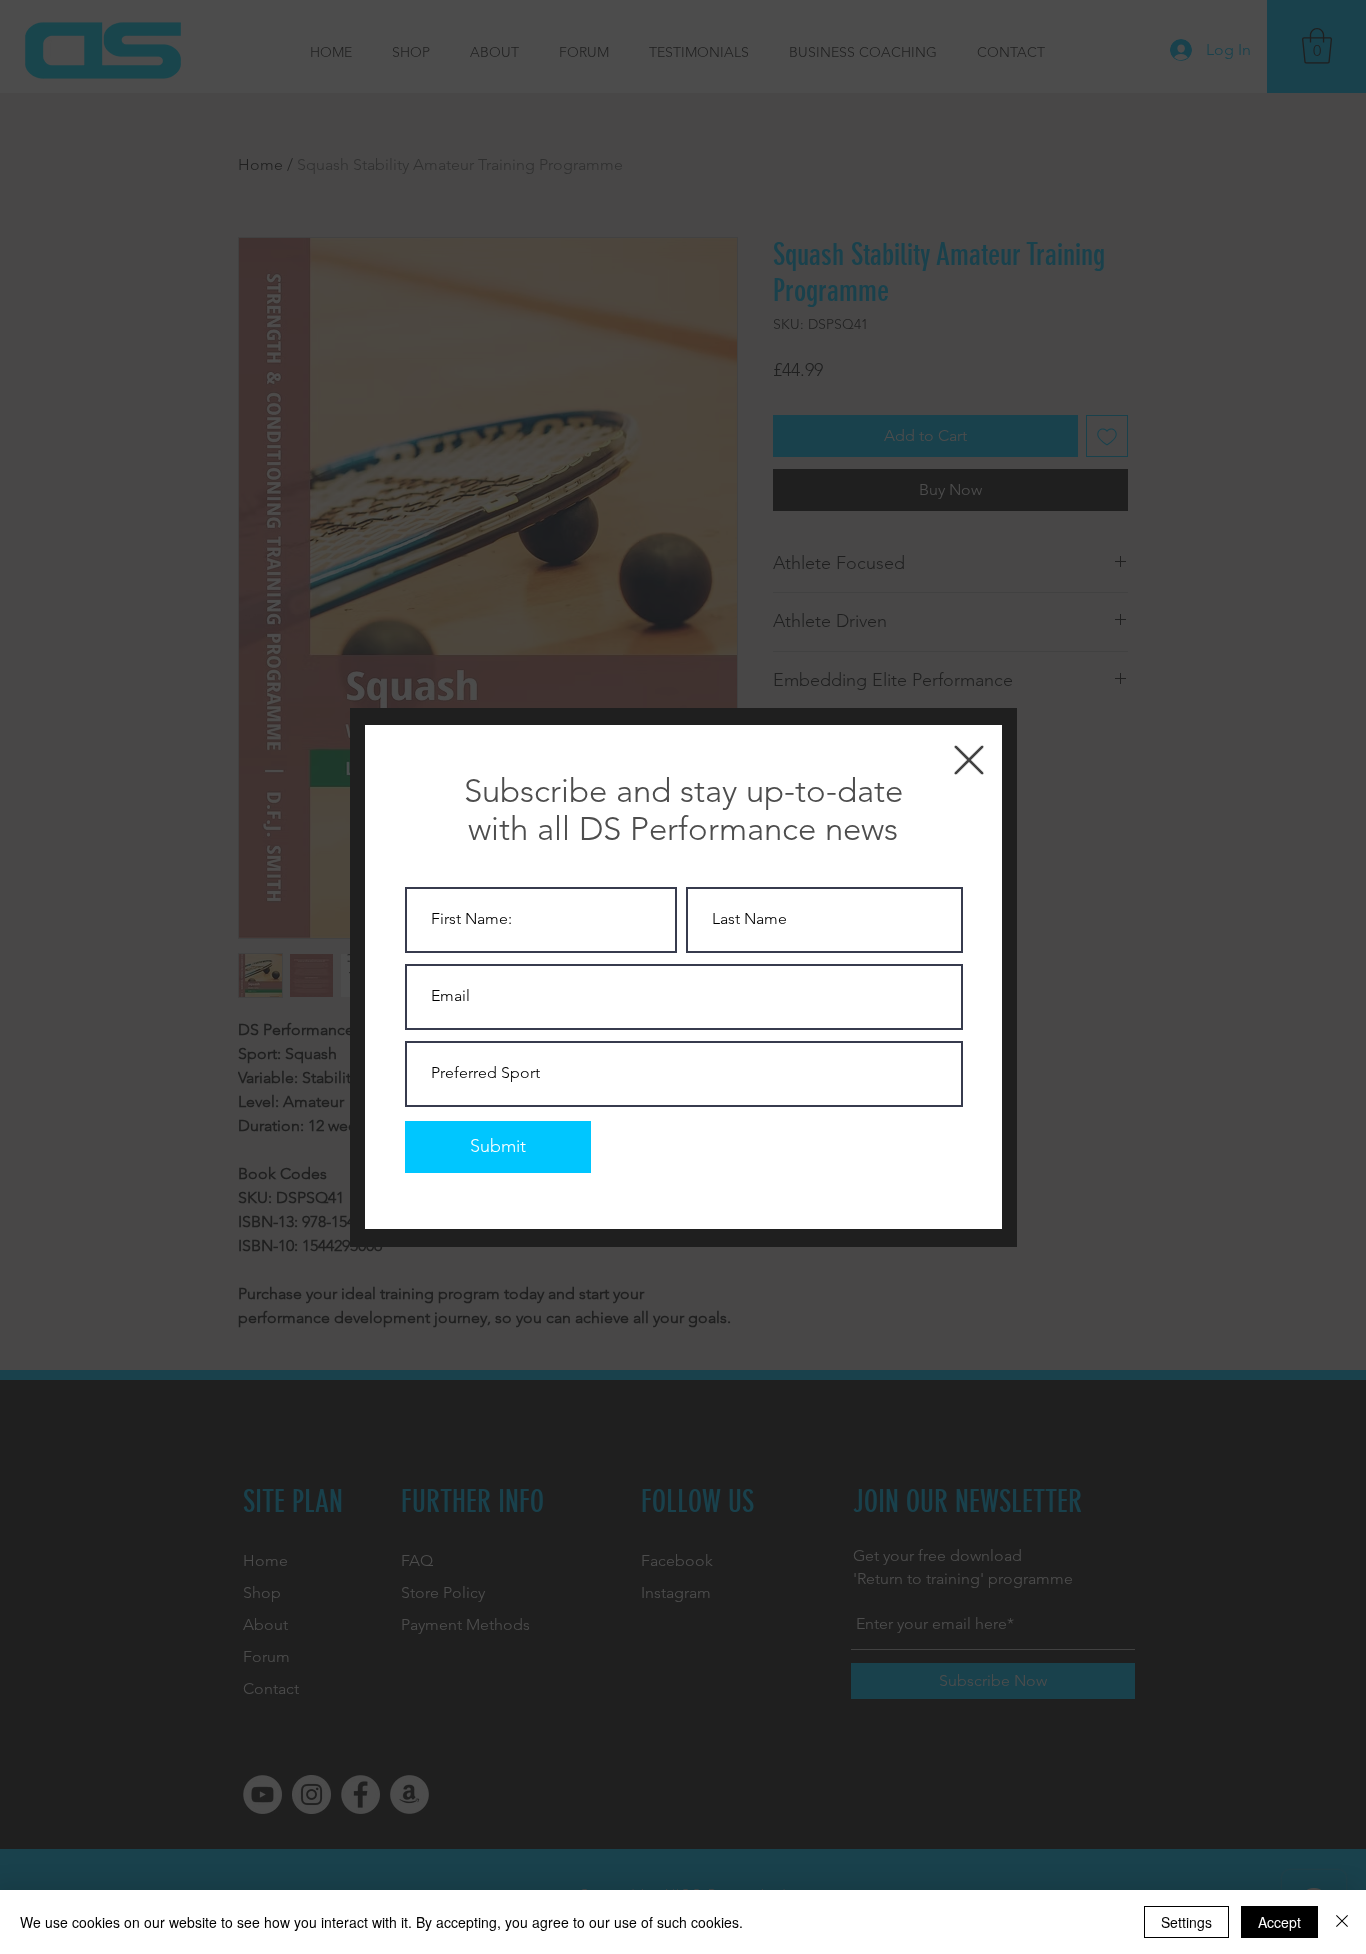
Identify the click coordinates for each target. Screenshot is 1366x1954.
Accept (1279, 1922)
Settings (1186, 1922)
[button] (969, 760)
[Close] (1342, 1922)
